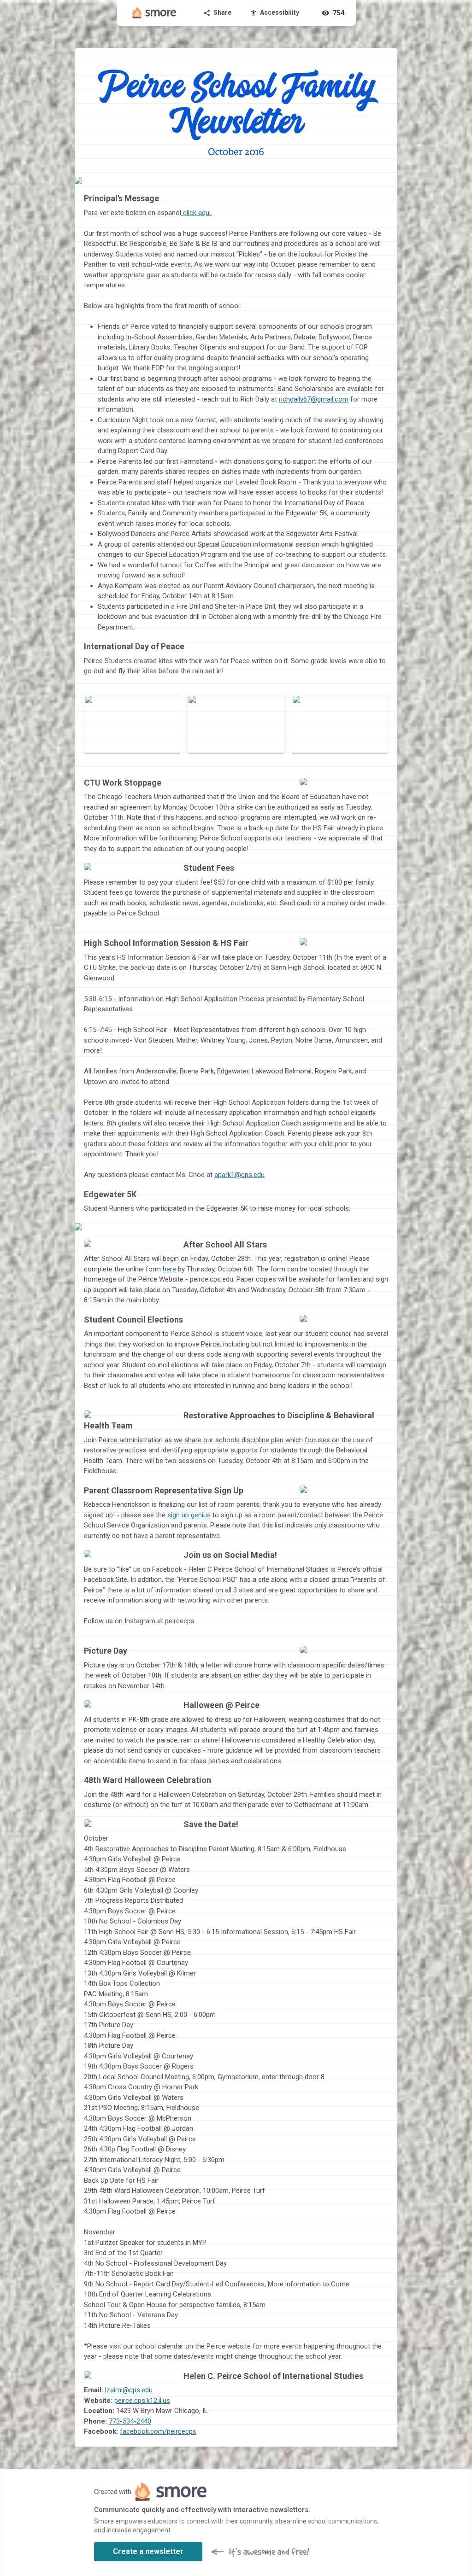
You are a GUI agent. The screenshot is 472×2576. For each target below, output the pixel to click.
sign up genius (189, 1515)
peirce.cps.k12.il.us (142, 2401)
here (169, 1269)
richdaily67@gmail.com (314, 399)
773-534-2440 (130, 2421)
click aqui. (198, 213)
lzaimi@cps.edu (129, 2390)
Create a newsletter (148, 2551)
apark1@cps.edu (239, 1175)
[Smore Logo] (154, 13)
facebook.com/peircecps (158, 2431)
